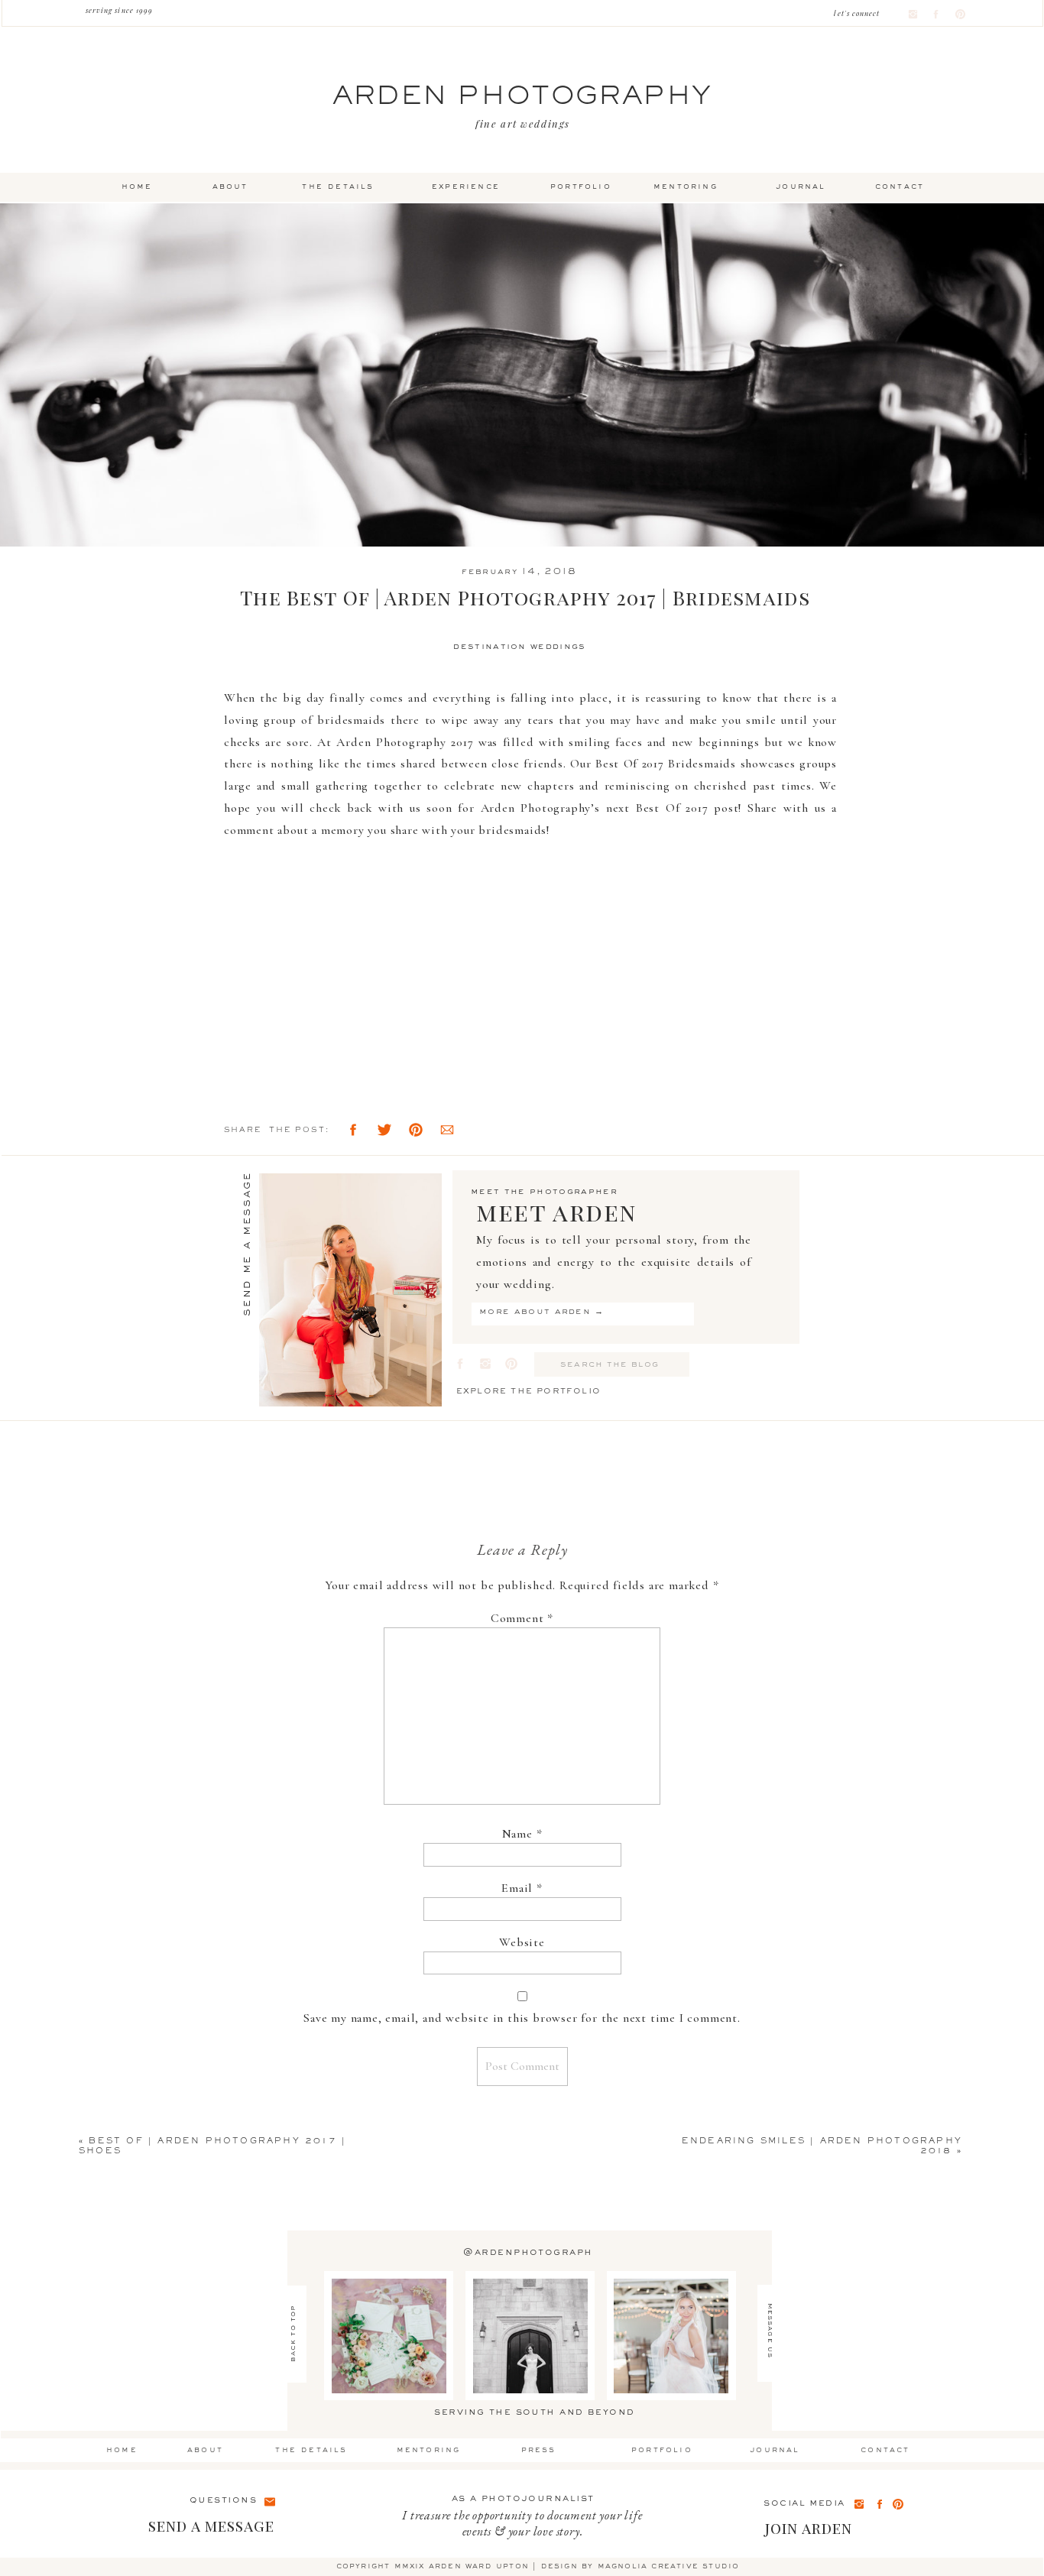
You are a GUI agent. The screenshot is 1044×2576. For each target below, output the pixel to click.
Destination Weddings (519, 647)
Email (522, 1888)
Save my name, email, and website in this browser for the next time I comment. (522, 2018)
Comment (522, 1618)
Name (522, 1834)
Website (522, 1942)
